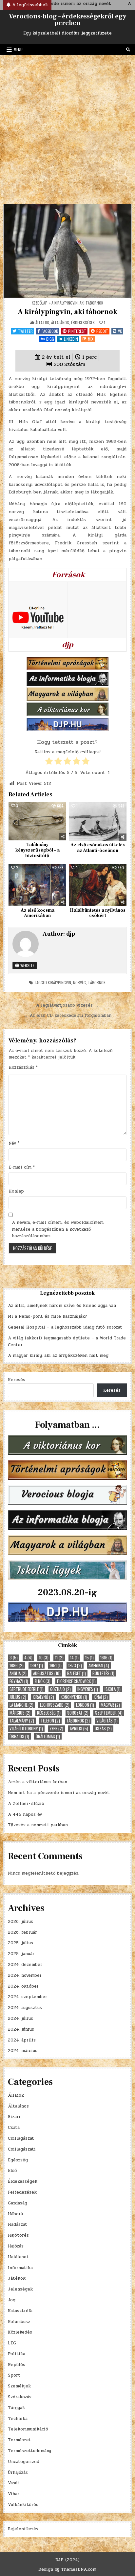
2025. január (21, 1954)
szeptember (109, 1713)
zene (56, 1729)
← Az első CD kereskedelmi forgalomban (67, 1015)
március (20, 1713)
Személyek (19, 2386)
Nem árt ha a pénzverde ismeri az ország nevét (59, 1793)
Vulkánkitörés (23, 2505)
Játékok (17, 2278)
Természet (19, 2440)
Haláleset (18, 2257)
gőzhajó (60, 1689)
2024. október (23, 1986)
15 (89, 1658)
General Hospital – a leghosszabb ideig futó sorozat (65, 1327)
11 (59, 1658)
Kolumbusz (19, 2322)
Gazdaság (18, 2203)
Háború (15, 2214)
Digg (50, 339)
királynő (43, 1697)
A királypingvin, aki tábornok (67, 312)
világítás (107, 1721)
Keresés (17, 1380)
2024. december (25, 1965)
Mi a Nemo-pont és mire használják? (48, 1316)
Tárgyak (16, 2408)
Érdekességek (83, 322)
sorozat (78, 1713)
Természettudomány (29, 2451)
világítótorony (26, 1729)
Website (27, 965)
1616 (106, 1658)
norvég (79, 982)
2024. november (25, 1975)
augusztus (47, 1673)
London (85, 1705)
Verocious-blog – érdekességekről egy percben (67, 20)
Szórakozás (20, 2397)
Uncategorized (24, 2462)
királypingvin (59, 982)
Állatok (42, 322)
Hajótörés (18, 2235)
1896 (17, 1665)
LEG (12, 2343)
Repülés (17, 2365)
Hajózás (16, 2246)
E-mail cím (22, 1167)
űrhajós (19, 1736)
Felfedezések (22, 2192)
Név (14, 1143)
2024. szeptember (28, 1997)
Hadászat (18, 2224)
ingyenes (88, 1689)
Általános (60, 322)
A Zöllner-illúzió (26, 1804)
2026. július (20, 1922)
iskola (113, 1689)
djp (71, 934)
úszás (103, 1729)
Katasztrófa (20, 2311)
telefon (50, 1721)
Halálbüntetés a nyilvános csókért (98, 913)
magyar (110, 1705)
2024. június (21, 2029)
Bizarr (14, 2117)
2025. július (20, 1943)
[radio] (49, 762)
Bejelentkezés (23, 2529)
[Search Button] (128, 50)
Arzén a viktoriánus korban (38, 1782)
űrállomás (48, 1736)
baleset (77, 1673)
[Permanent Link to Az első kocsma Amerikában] (37, 885)
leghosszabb (55, 1705)
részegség (49, 1713)
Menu (18, 49)
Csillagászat (21, 2138)
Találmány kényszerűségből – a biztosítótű (38, 850)
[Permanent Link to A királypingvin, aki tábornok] (67, 251)
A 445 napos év (25, 1814)
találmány (22, 1721)
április (79, 1729)
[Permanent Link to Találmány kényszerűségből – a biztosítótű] (37, 821)
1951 (56, 1665)
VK (120, 331)
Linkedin (71, 339)
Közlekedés (20, 2332)
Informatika (20, 2268)
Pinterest (77, 331)
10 (44, 1658)
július (18, 1697)
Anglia (18, 1673)
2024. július (20, 2018)
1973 (75, 1665)
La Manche (21, 1705)
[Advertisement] (67, 126)
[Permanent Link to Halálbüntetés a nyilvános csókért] (98, 885)
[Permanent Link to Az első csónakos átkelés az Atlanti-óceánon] (98, 821)
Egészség (18, 2160)
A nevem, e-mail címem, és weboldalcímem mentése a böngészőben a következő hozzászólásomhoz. (58, 1229)
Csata (14, 2128)
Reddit (102, 331)
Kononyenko (74, 1697)
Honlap (16, 1191)
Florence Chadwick (76, 1681)
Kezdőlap (40, 303)
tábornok (97, 982)
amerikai (99, 1665)
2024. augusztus (25, 2008)
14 (74, 1658)
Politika (17, 2354)
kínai (101, 1697)
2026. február (22, 1932)
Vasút (14, 2483)
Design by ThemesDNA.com (67, 2569)
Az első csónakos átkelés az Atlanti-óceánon (98, 848)
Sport (14, 2375)
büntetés (103, 1673)
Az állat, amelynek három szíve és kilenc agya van (62, 1306)
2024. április (22, 2040)
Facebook (50, 331)
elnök (43, 1681)
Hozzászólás (23, 1067)
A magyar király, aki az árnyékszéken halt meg (58, 1356)
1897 (37, 1665)
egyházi (19, 1681)
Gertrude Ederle (27, 1689)
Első (12, 2171)
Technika (18, 2419)
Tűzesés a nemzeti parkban (38, 1825)
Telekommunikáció (28, 2429)
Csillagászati (22, 2149)
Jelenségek (20, 2289)
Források (68, 575)
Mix (91, 339)
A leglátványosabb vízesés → (67, 1005)
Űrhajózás (18, 2473)
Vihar (14, 2494)
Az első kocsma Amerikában (38, 913)
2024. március (23, 2051)
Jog (12, 2300)
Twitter (25, 331)
